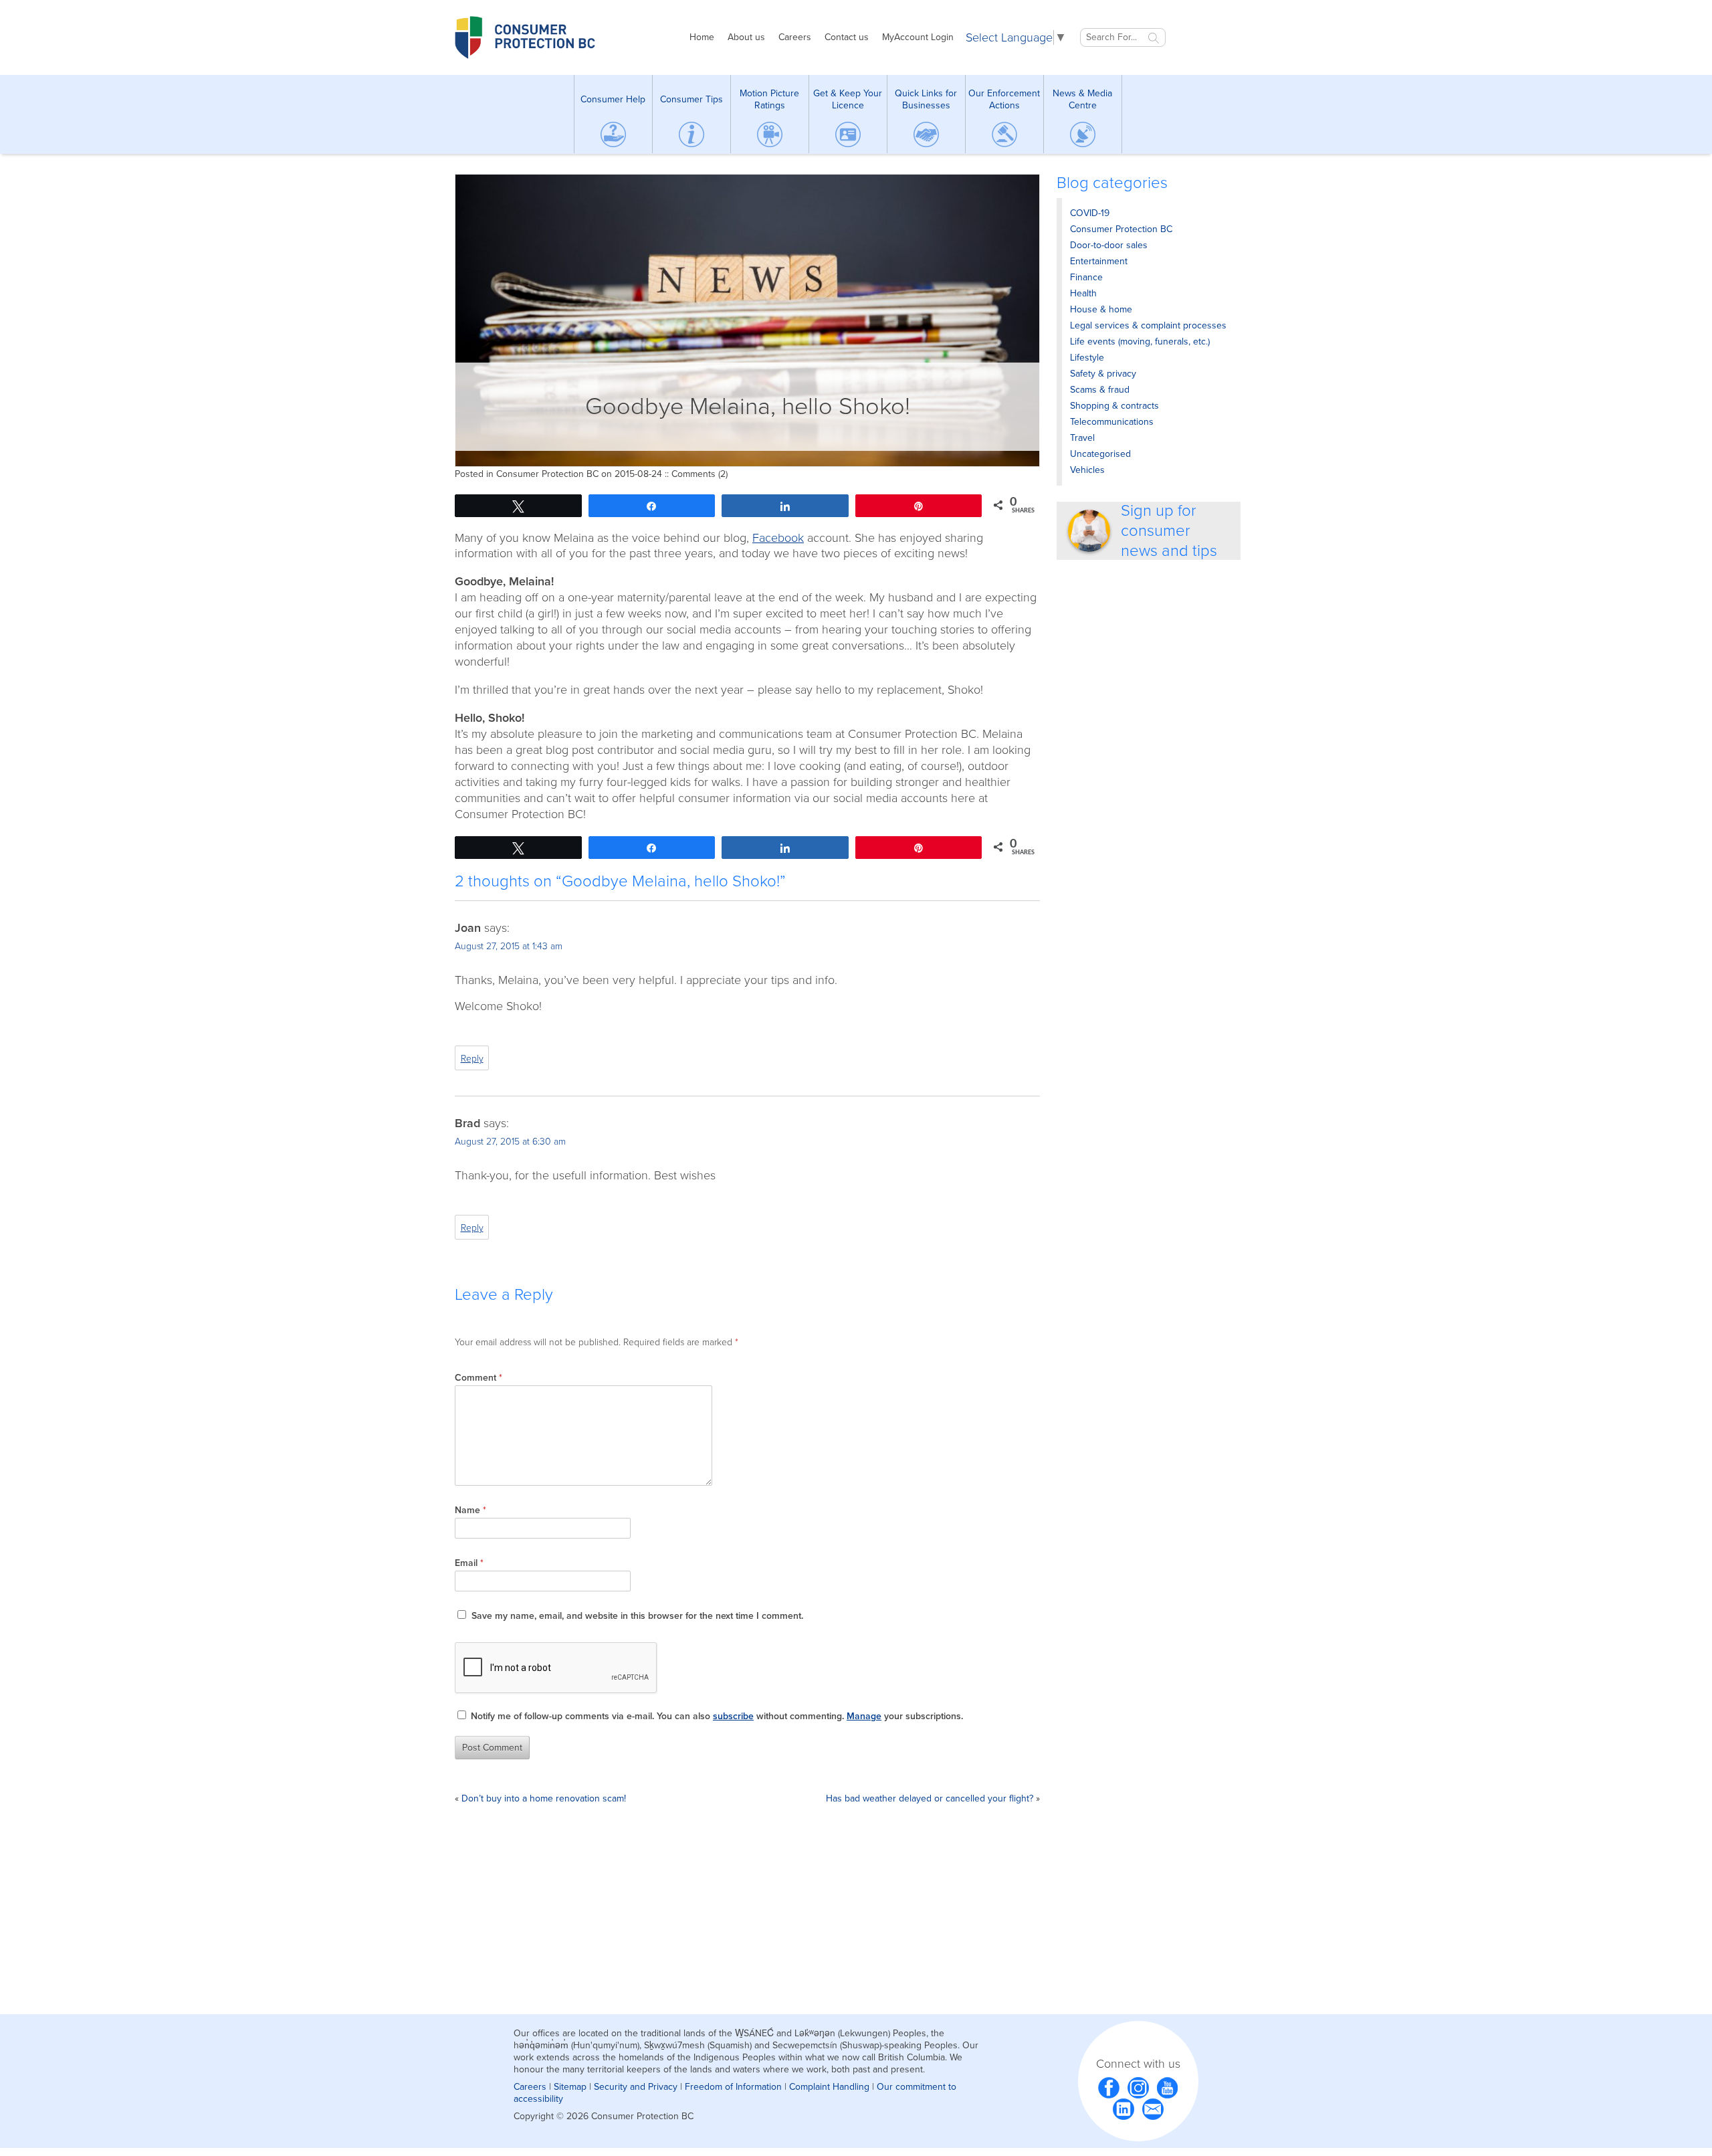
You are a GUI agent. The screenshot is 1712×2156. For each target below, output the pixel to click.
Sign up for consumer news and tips (1169, 531)
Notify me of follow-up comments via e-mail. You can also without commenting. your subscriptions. (716, 1716)
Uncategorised (1100, 454)
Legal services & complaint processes (1148, 325)
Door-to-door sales (1109, 245)
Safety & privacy (1103, 374)
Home (702, 37)
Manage (864, 1716)
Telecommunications (1112, 422)
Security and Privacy (636, 2087)
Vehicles (1087, 470)
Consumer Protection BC (547, 474)
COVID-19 (1090, 213)
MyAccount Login (918, 37)
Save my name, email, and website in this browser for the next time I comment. (637, 1616)
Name (470, 1510)
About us (746, 37)
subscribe (733, 1716)
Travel (1082, 438)
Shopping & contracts (1114, 406)
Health (1083, 293)
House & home (1101, 309)
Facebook (778, 538)
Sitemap (570, 2087)
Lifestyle (1087, 358)
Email (469, 1563)
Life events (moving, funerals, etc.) (1140, 341)
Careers (795, 37)
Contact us (847, 37)
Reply (472, 1059)
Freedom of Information (733, 2087)
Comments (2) (700, 474)
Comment (478, 1378)
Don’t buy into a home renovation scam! (544, 1798)
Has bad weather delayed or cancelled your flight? (930, 1798)
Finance (1086, 277)
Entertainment (1099, 261)
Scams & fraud (1100, 390)
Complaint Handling (829, 2087)
